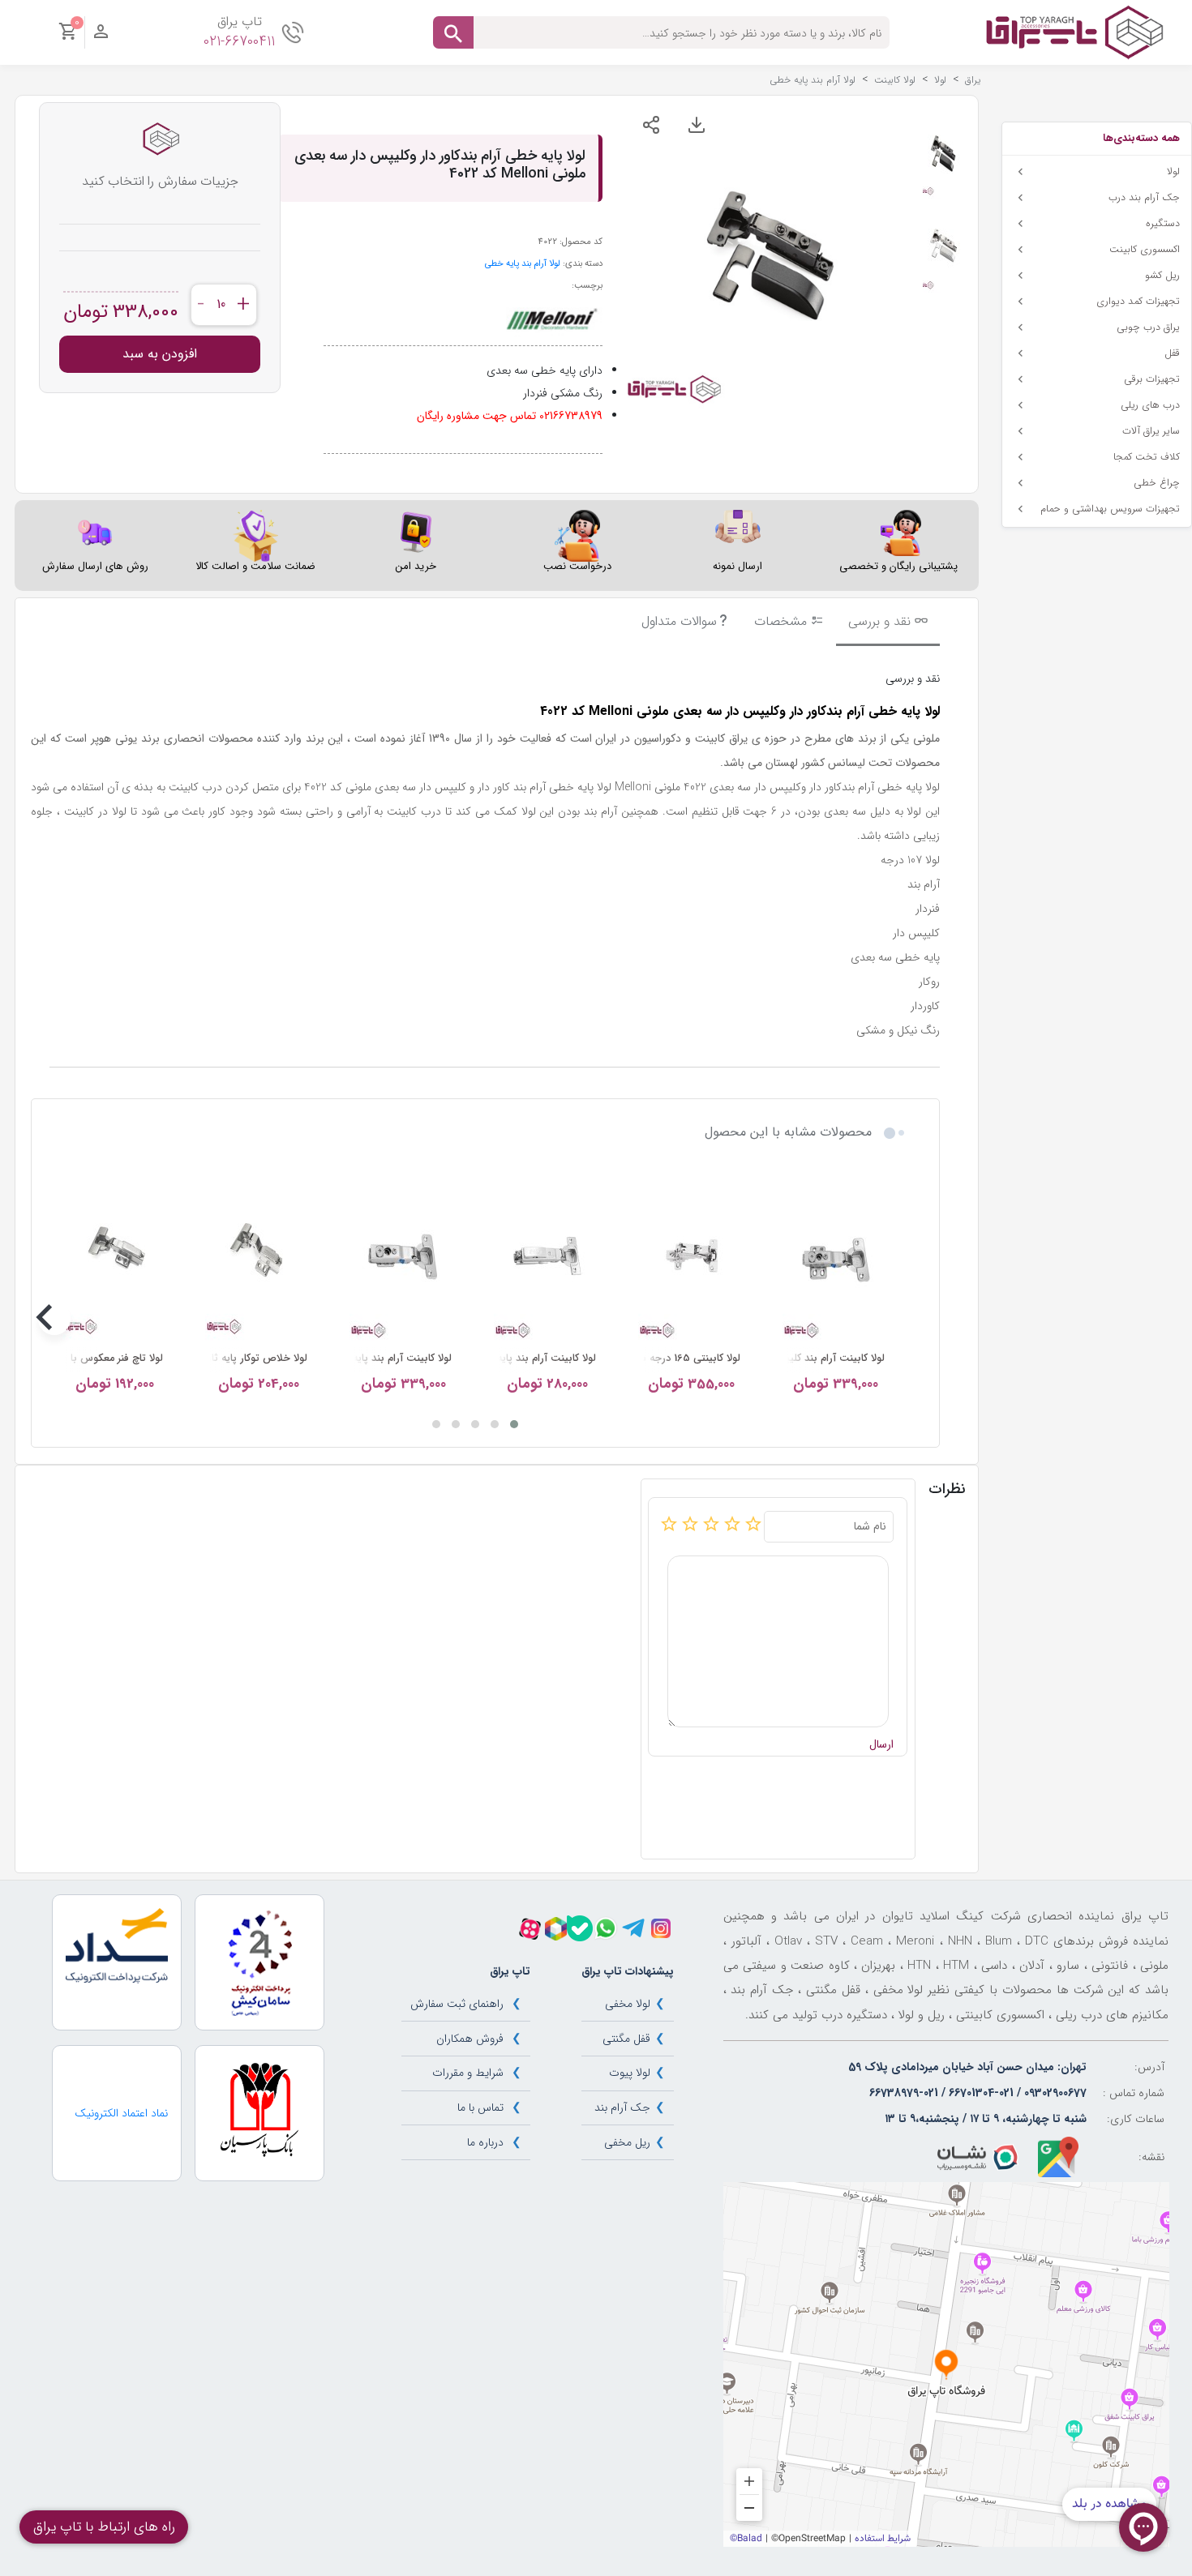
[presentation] (896, 1319)
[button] (514, 1424)
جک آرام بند (622, 2107)
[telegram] (633, 1928)
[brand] (551, 319)
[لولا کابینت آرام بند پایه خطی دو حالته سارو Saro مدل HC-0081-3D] (547, 1256)
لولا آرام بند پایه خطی (523, 263)
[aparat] (530, 1929)
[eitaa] (556, 1929)
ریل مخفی (627, 2142)
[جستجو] (453, 32)
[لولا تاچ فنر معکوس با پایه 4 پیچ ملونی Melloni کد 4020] (114, 1256)
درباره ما (485, 2142)
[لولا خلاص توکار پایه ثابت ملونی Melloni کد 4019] (259, 1256)
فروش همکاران (470, 2039)
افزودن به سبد (160, 354)
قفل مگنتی (626, 2039)
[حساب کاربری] (101, 36)
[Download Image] (697, 125)
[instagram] (661, 1928)
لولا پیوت (630, 2073)
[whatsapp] (606, 1928)
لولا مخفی (628, 2004)
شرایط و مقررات (468, 2073)
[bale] (580, 1928)
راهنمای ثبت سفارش (457, 2004)
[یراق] (1074, 32)
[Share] (651, 125)
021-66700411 (239, 42)
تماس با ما (480, 2107)
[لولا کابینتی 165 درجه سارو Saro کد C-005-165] (692, 1256)
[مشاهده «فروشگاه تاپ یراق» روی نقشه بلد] (946, 2364)
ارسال (881, 1745)
